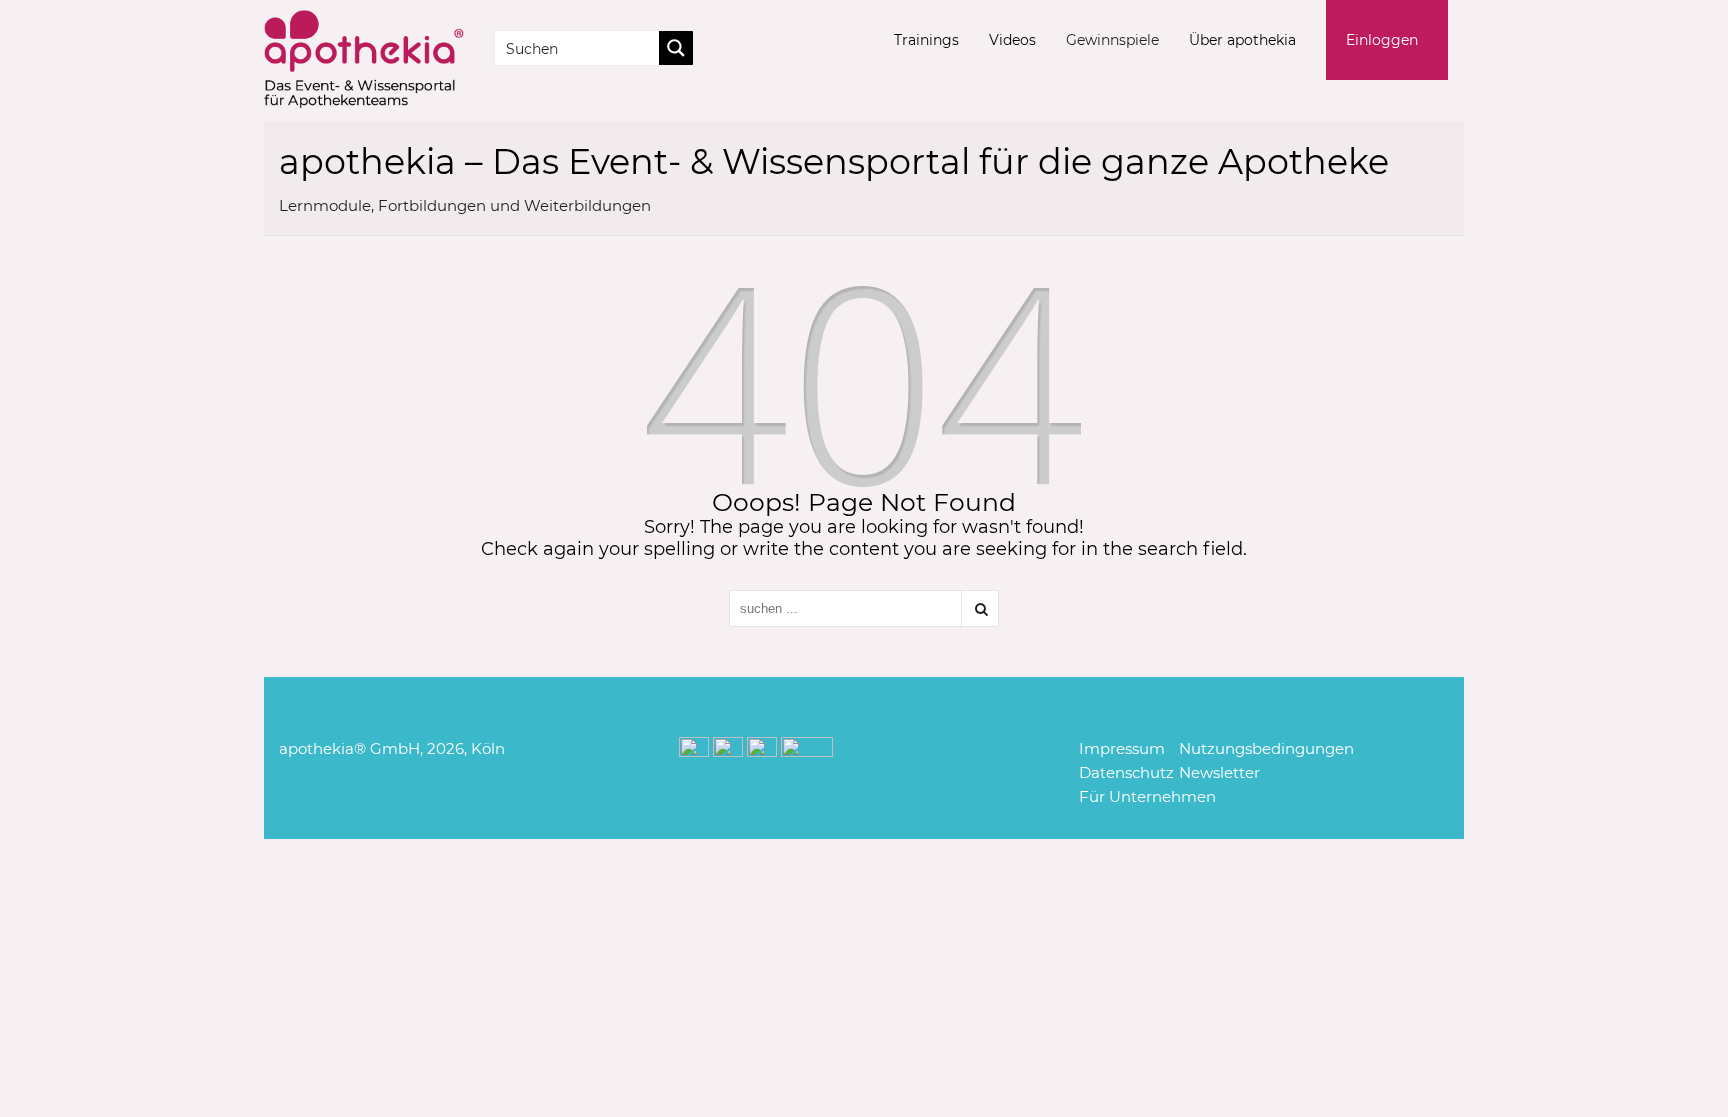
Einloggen (1382, 40)
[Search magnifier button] (676, 48)
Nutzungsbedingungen (1266, 748)
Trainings (926, 40)
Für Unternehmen (1147, 796)
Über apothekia (1242, 40)
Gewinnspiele (1112, 40)
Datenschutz (1126, 772)
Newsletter (1219, 772)
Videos (1012, 40)
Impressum (1122, 748)
